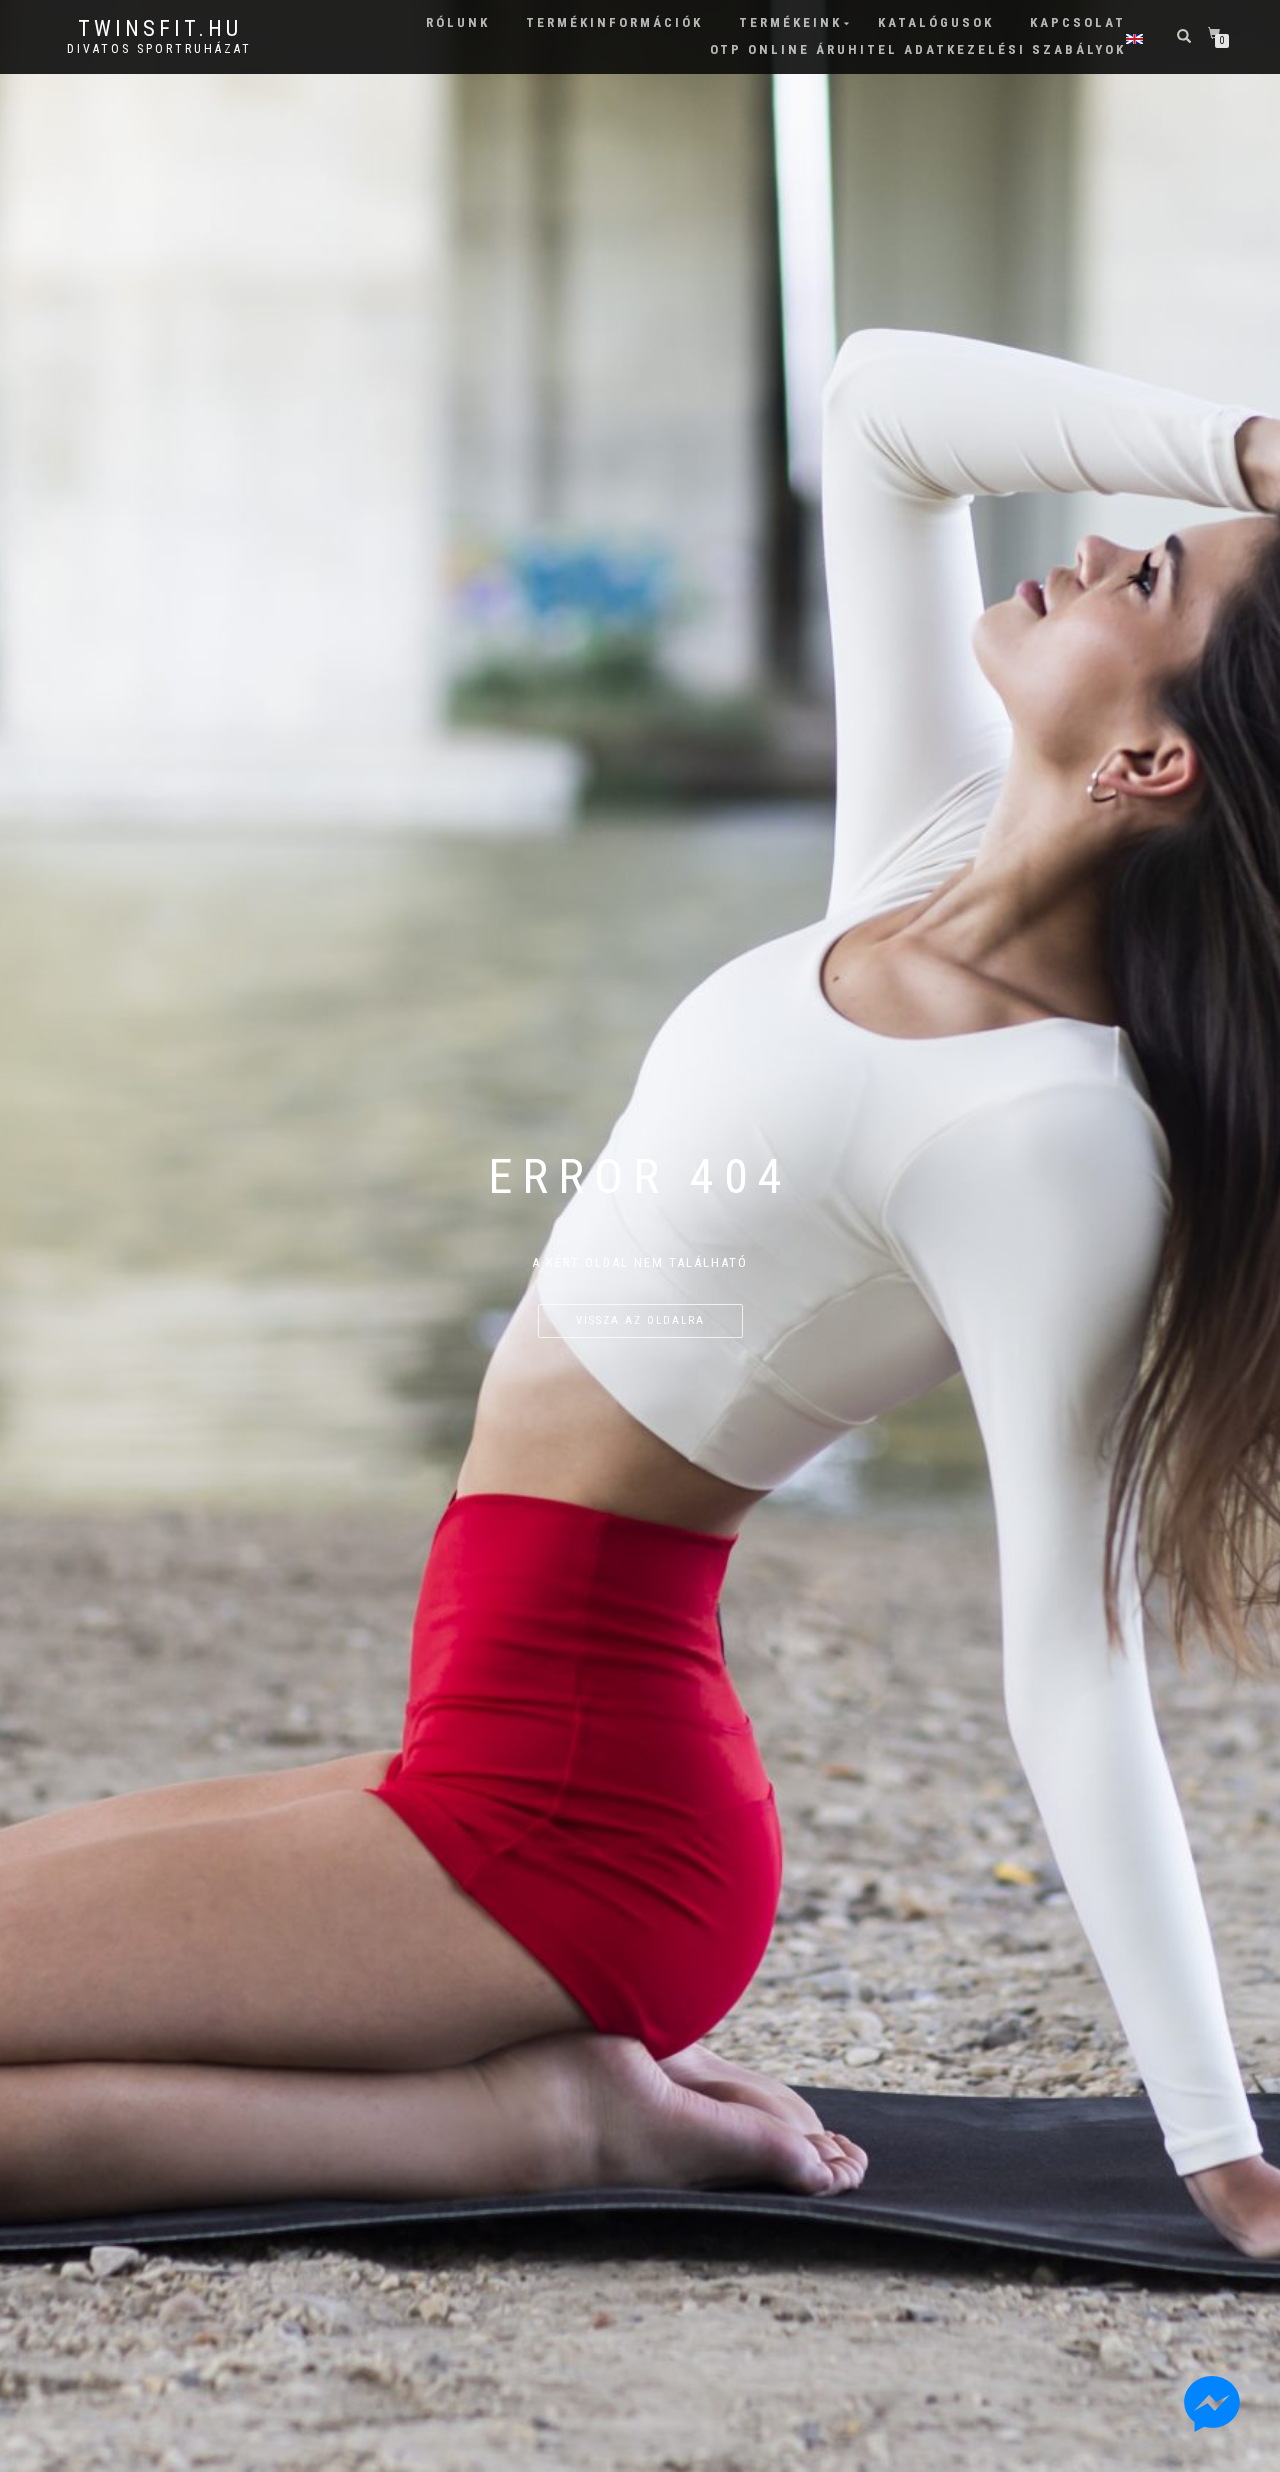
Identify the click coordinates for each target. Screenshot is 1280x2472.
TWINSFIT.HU (160, 29)
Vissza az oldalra (640, 1320)
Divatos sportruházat (159, 49)
